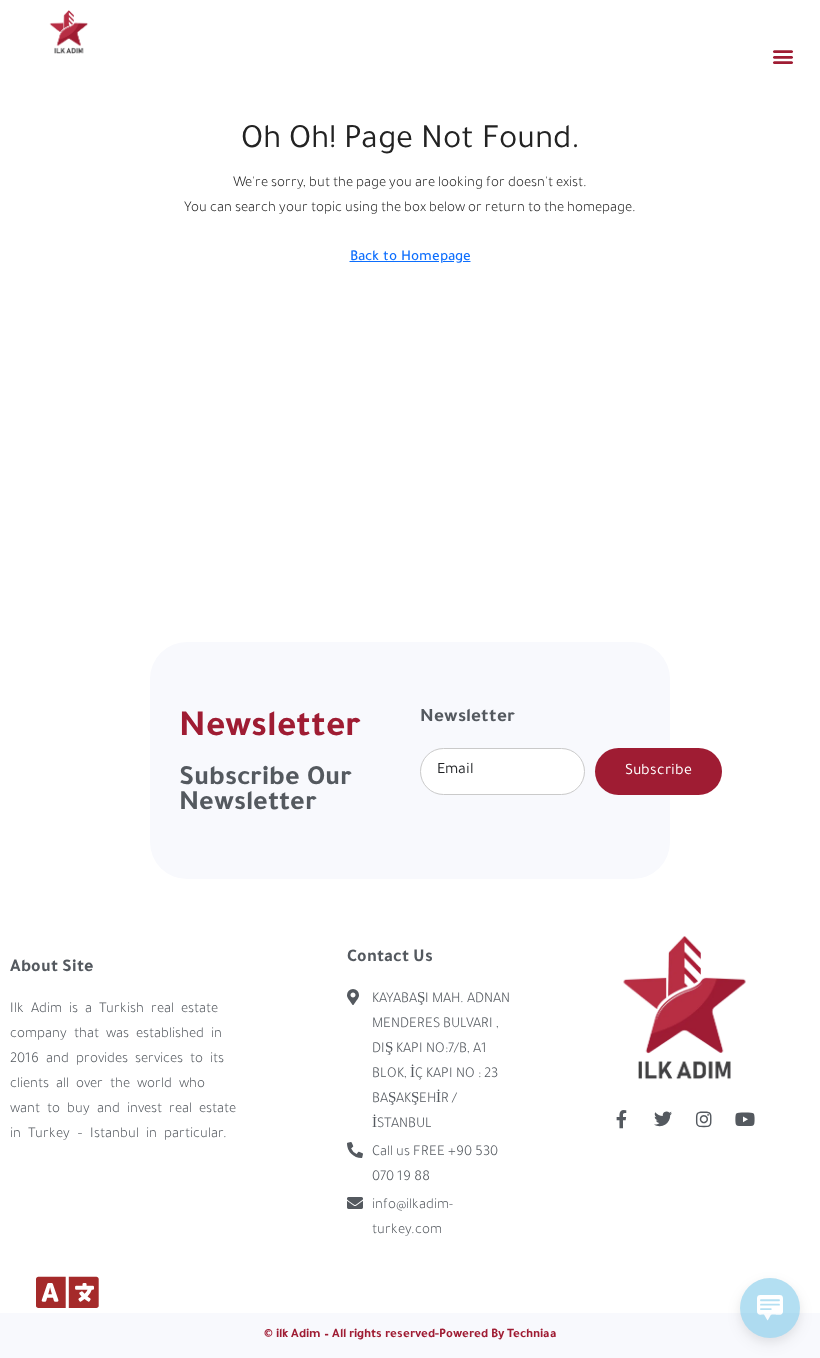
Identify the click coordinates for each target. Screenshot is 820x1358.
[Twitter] (663, 1119)
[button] (783, 55)
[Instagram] (704, 1119)
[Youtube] (745, 1119)
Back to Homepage (410, 257)
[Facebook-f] (622, 1119)
